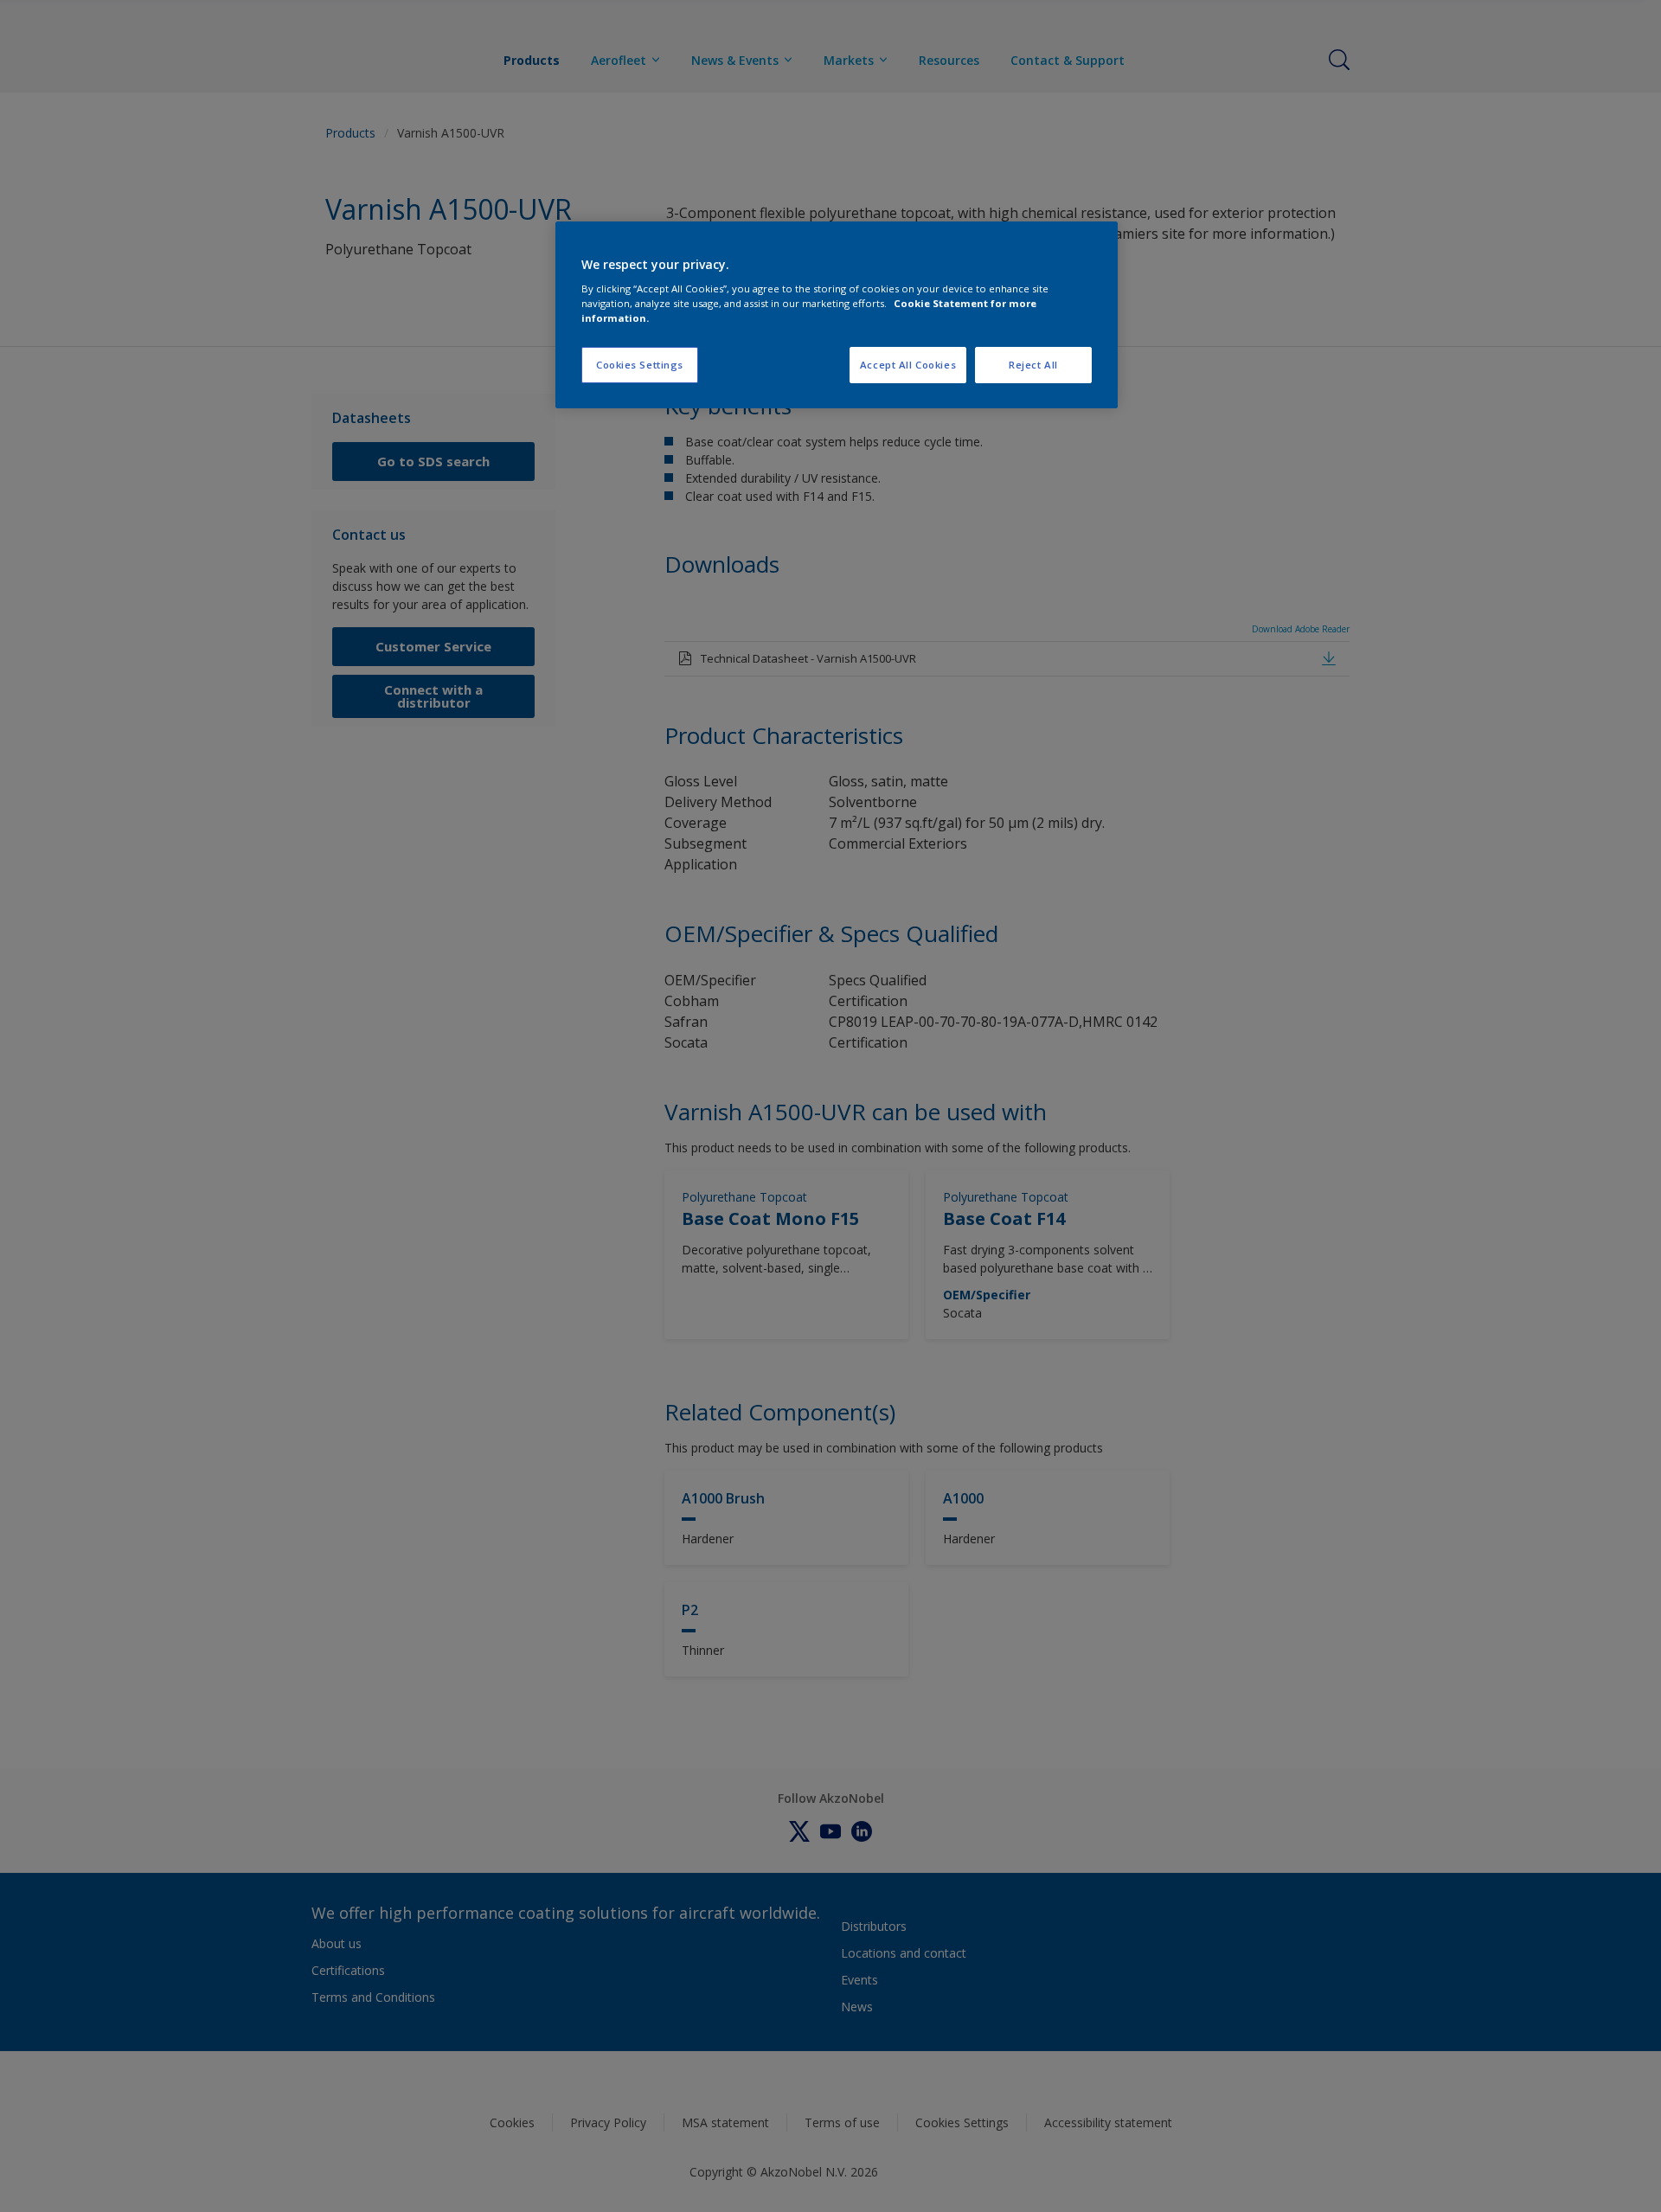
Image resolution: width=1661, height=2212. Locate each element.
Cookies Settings (640, 365)
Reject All (1033, 365)
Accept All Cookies (908, 365)
